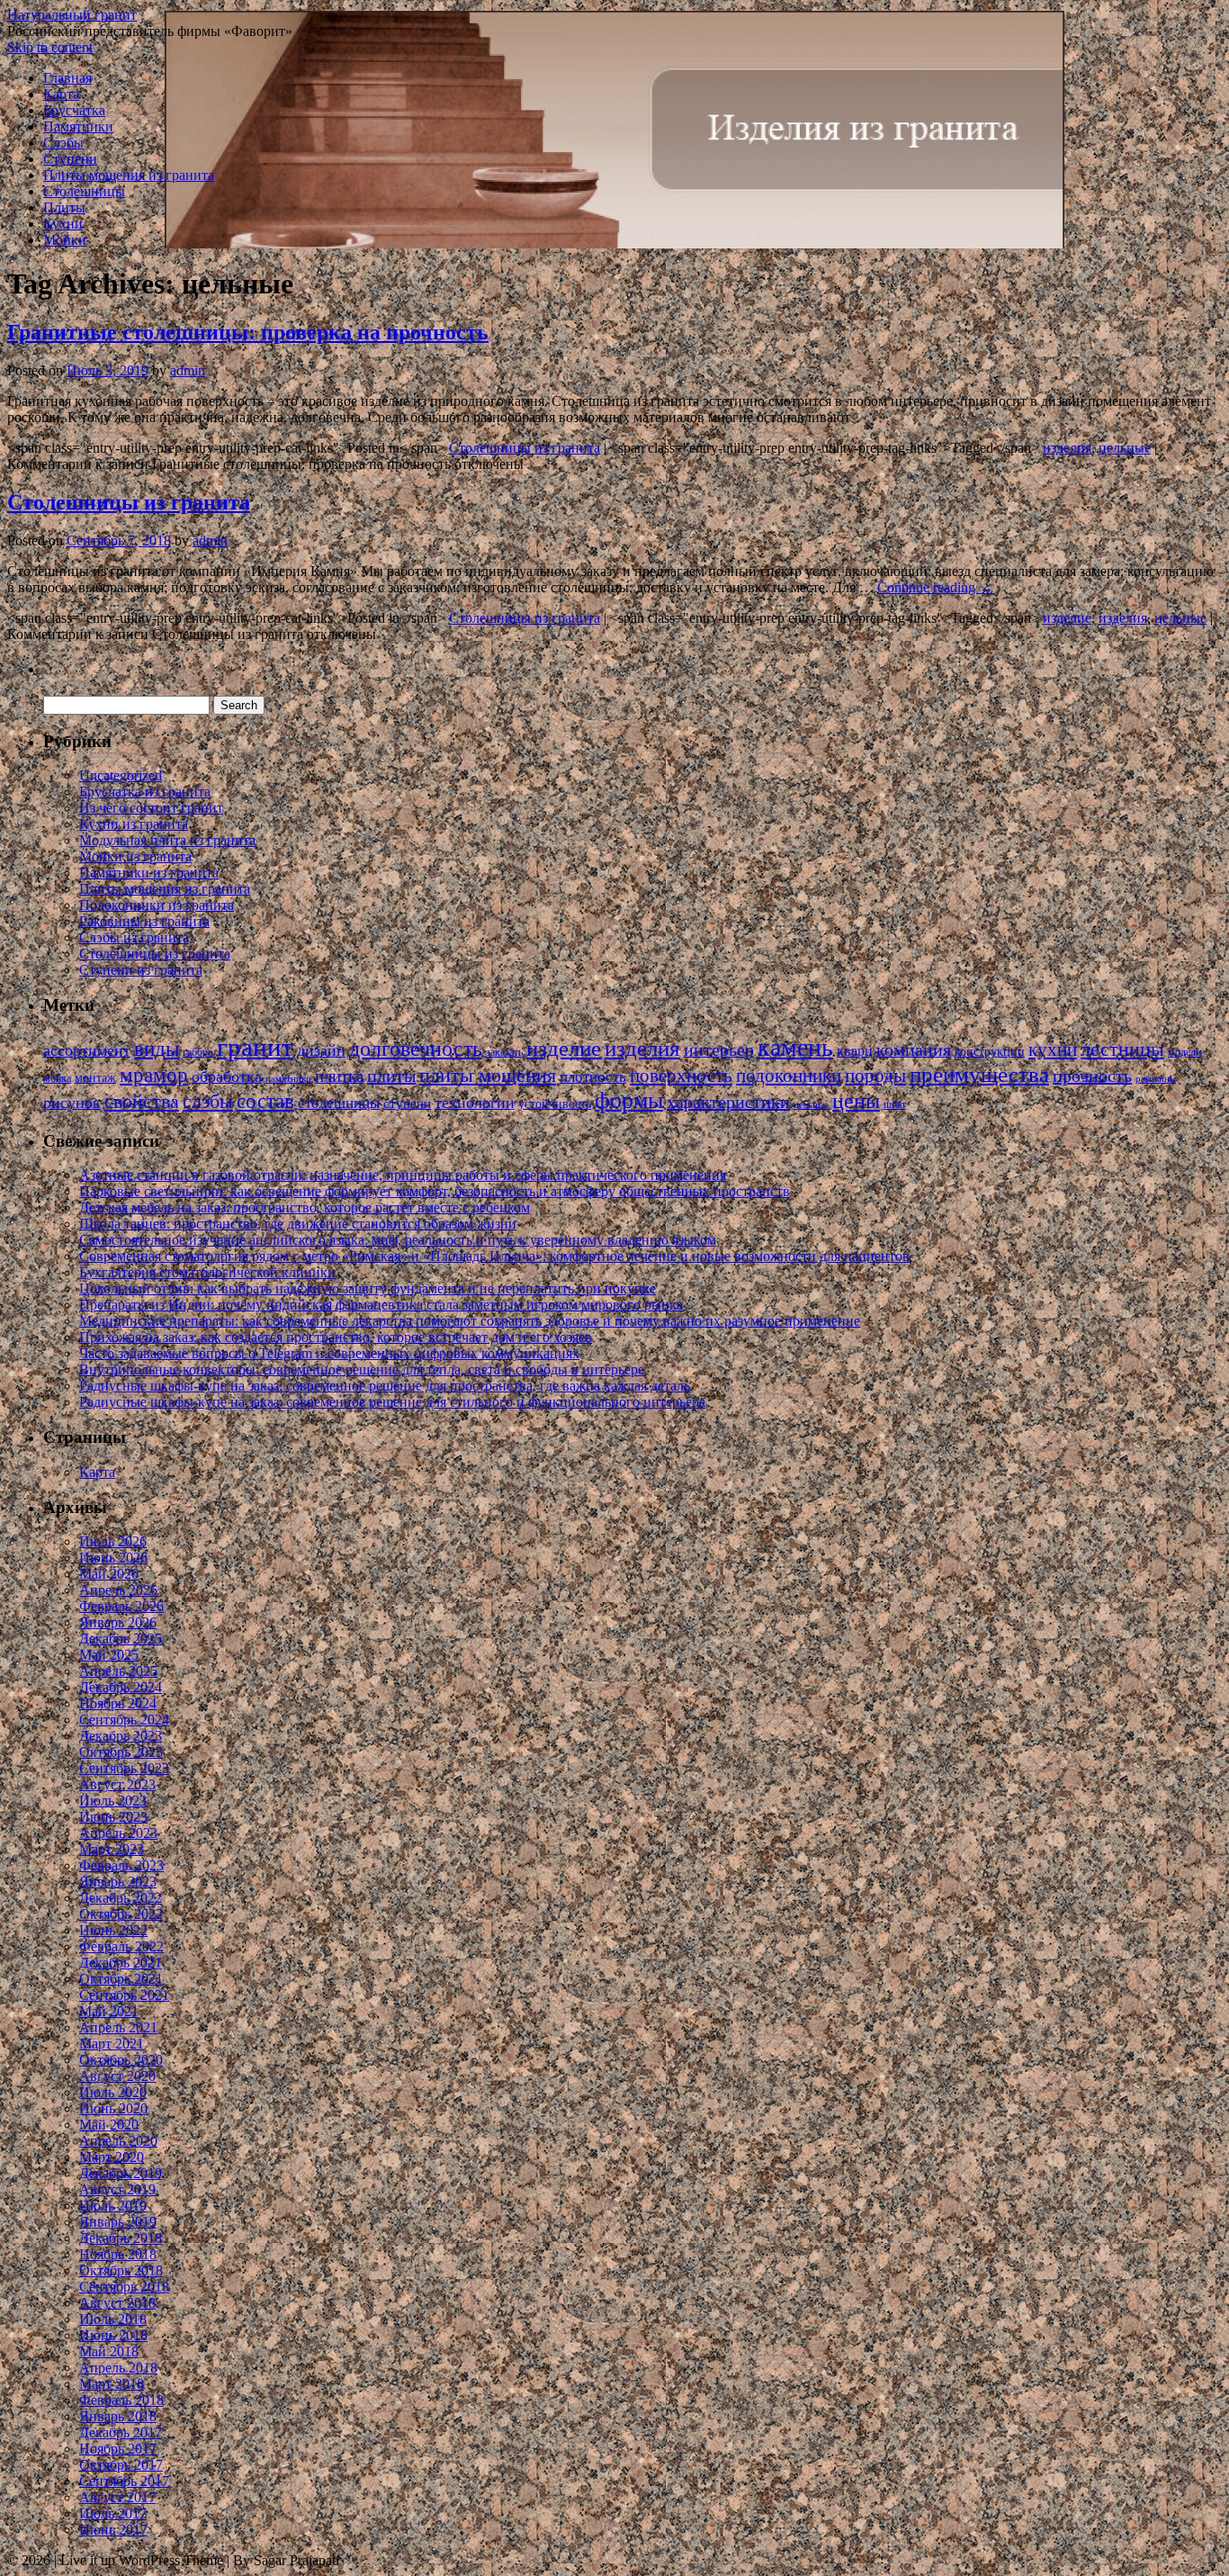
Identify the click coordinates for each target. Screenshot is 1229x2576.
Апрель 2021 (118, 2027)
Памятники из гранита (149, 873)
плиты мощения (488, 1075)
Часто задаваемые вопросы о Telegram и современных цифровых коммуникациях (329, 1353)
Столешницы (84, 191)
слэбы (208, 1102)
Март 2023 (112, 1849)
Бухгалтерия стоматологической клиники (207, 1272)
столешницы (339, 1103)
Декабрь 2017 (121, 2432)
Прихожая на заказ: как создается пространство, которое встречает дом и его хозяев (336, 1337)
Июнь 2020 (113, 2108)
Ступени (70, 159)
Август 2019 (117, 2189)
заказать (504, 1052)
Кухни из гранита (134, 824)
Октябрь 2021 (121, 1979)
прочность (1092, 1076)
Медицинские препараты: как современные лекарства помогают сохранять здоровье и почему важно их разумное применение (470, 1321)
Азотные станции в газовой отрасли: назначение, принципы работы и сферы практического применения (403, 1175)
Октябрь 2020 (121, 2060)
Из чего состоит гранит (151, 808)
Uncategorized (121, 775)
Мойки (65, 240)
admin (188, 370)
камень (795, 1047)
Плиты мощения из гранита (129, 175)
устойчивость (555, 1104)
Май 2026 (109, 1574)
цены (856, 1101)
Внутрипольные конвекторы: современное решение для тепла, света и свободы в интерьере (362, 1369)
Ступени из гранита (141, 970)
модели (1184, 1052)
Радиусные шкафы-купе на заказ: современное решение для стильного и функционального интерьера (392, 1402)
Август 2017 (117, 2497)
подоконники (789, 1076)
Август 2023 (117, 1784)
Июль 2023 (113, 1801)
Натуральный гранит (72, 15)
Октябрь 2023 (121, 1752)
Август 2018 (117, 2303)
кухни (1053, 1049)
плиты (391, 1076)
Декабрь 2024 (121, 1687)
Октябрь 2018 (121, 2270)
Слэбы (63, 143)
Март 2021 (112, 2044)
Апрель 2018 (118, 2368)
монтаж (95, 1078)
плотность (593, 1077)
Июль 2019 (113, 2206)
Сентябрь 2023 (124, 1768)
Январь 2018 (118, 2416)
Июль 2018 (113, 2319)
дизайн (321, 1050)
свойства (142, 1102)
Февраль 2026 (121, 1606)
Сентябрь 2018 (124, 2287)
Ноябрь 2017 (118, 2449)
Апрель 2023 (118, 1833)
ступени (407, 1103)
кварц (855, 1051)
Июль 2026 (113, 1541)
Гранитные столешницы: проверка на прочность (248, 332)
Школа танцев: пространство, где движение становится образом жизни (298, 1224)
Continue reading (935, 587)
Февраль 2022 (121, 1946)
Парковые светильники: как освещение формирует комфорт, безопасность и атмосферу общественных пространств (435, 1191)
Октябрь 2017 (121, 2465)
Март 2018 (112, 2384)
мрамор (154, 1075)
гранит (255, 1047)
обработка (227, 1076)
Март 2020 (112, 2157)
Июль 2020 (113, 2092)
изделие (1067, 618)
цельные (1125, 448)
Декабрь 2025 (121, 1639)
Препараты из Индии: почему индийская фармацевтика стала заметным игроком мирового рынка (381, 1305)
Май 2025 (109, 1655)
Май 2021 (109, 2011)
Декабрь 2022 (121, 1898)
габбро (198, 1052)
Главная (67, 78)
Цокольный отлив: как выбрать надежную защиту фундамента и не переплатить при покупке (368, 1288)
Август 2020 (117, 2076)
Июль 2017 (113, 2513)
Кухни (63, 224)
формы (629, 1100)
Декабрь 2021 (121, 1963)
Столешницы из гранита (525, 448)
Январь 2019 (118, 2222)
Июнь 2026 (113, 1558)
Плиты (64, 207)
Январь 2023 (118, 1882)
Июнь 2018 (113, 2335)
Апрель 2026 (118, 1590)
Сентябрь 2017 (124, 2481)
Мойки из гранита (135, 856)
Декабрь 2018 (121, 2238)
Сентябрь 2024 (124, 1720)
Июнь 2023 (113, 1817)
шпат (895, 1104)
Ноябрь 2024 (118, 1703)
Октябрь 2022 (121, 1914)
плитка (339, 1076)
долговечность (416, 1049)
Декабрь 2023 (121, 1736)
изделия (1067, 448)
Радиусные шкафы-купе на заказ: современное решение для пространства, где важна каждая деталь (385, 1386)
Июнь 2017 (113, 2530)
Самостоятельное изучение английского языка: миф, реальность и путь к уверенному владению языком (398, 1240)
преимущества (979, 1074)
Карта (61, 94)
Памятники (78, 126)
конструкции (990, 1052)
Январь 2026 (118, 1622)
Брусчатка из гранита (145, 792)
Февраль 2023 (121, 1865)
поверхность (681, 1076)
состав (265, 1101)
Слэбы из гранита (134, 937)
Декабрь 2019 (121, 2173)
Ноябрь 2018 (118, 2254)
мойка (57, 1078)
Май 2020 (109, 2125)
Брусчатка (74, 110)
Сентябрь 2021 (124, 1995)
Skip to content (50, 47)
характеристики (728, 1102)
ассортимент (87, 1050)
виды (157, 1049)
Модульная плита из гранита (167, 840)
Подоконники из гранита (157, 905)
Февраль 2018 (121, 2400)
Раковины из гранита (144, 921)
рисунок (72, 1103)
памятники (288, 1079)
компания (914, 1050)
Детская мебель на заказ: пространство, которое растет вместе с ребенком (305, 1207)
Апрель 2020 (118, 2141)
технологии (475, 1103)
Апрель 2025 (118, 1671)
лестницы (1122, 1049)
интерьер (719, 1050)
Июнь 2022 (113, 1930)
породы (875, 1076)
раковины (1156, 1079)
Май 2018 (109, 2351)
